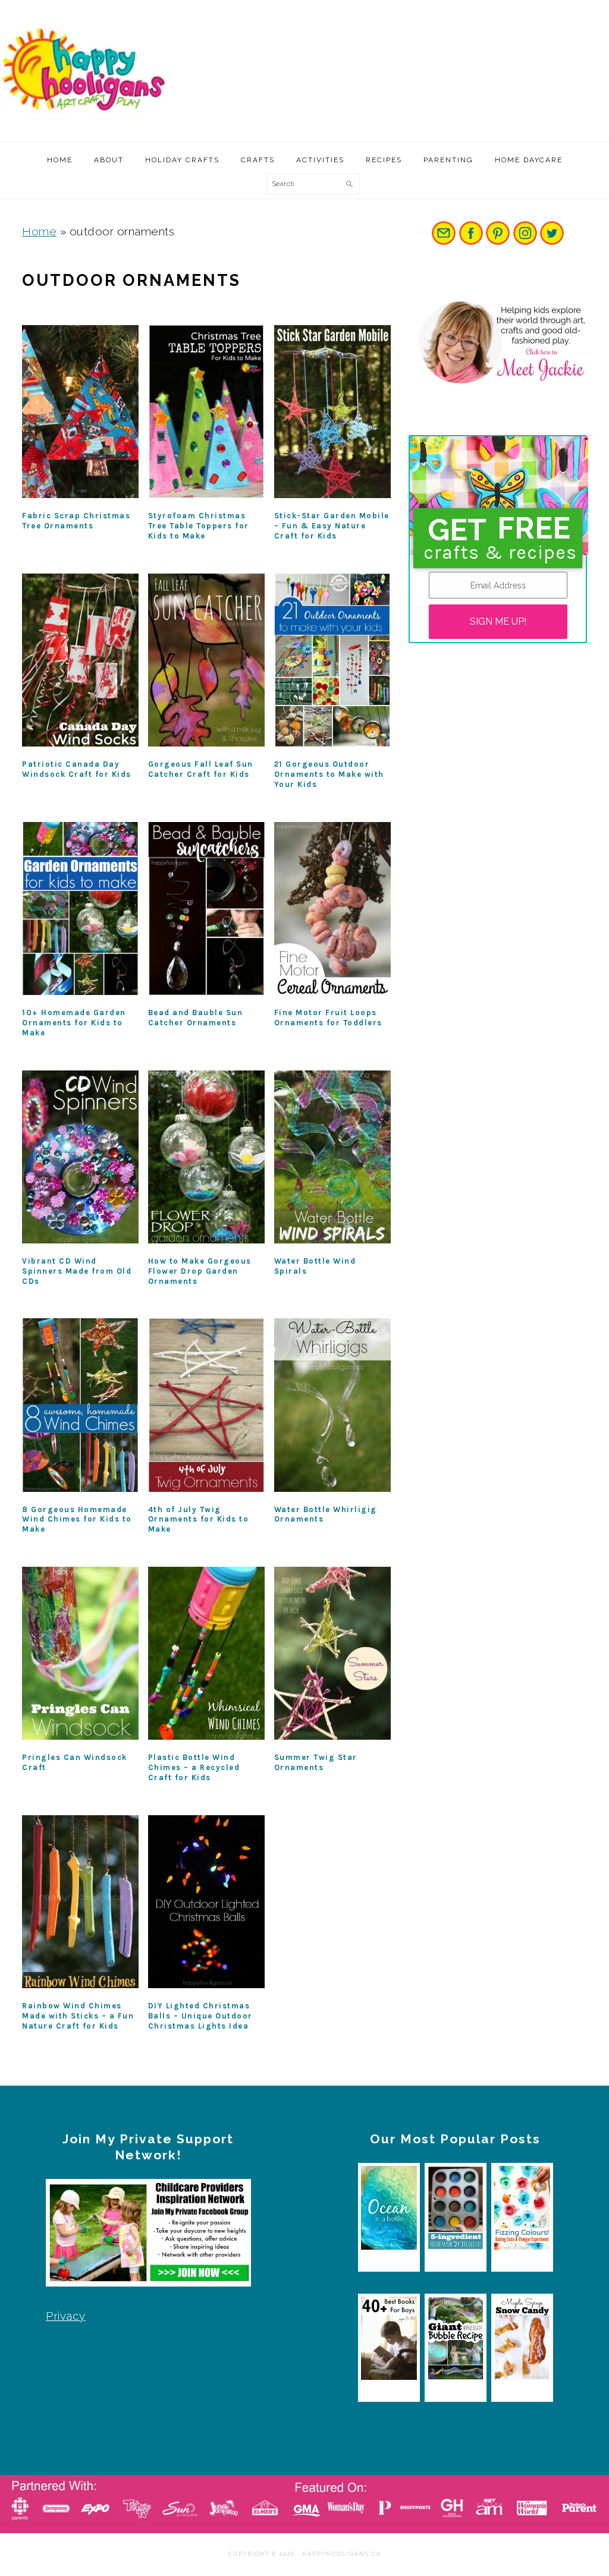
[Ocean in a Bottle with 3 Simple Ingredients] (389, 2211)
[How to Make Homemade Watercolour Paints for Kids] (456, 2211)
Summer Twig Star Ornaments (316, 1762)
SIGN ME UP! (498, 621)
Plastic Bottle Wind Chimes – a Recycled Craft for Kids (194, 1767)
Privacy (66, 2316)
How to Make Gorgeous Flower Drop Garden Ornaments (200, 1271)
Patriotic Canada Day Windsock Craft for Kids (77, 769)
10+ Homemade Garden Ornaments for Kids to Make (74, 1023)
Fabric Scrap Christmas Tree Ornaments (76, 521)
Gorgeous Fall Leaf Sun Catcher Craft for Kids (201, 769)
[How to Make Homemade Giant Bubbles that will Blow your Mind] (456, 2342)
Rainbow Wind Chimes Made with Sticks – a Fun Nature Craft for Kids (78, 2016)
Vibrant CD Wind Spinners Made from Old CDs (77, 1271)
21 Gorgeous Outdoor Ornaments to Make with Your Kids (329, 774)
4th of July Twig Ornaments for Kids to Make (199, 1520)
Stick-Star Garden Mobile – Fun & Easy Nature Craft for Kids (332, 526)
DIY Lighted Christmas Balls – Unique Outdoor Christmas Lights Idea (200, 2016)
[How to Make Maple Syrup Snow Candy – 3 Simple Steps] (522, 2342)
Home (39, 231)
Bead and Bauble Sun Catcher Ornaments (196, 1018)
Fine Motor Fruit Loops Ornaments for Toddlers (328, 1018)
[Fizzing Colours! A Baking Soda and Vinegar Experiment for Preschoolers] (522, 2211)
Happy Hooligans (89, 71)
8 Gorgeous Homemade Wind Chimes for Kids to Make (77, 1520)
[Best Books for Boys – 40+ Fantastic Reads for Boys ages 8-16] (389, 2342)
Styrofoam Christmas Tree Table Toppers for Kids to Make (199, 526)
